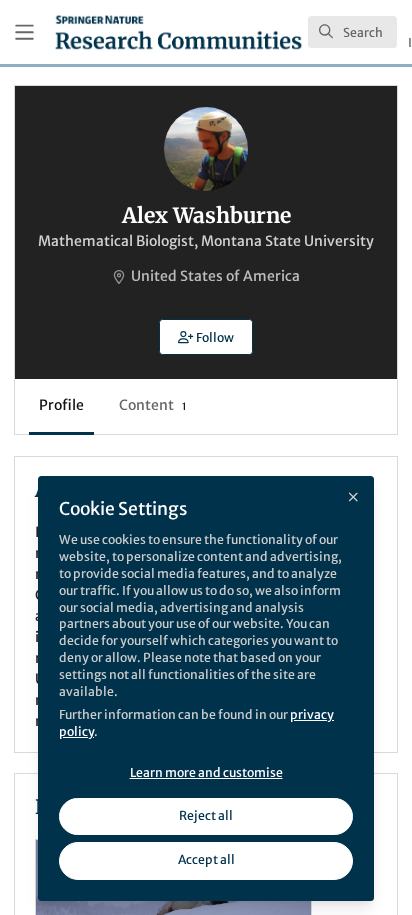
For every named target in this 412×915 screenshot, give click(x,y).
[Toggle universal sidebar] (24, 32)
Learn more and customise (206, 772)
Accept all (206, 859)
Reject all (206, 815)
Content (152, 405)
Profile (61, 405)
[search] (352, 32)
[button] (206, 337)
